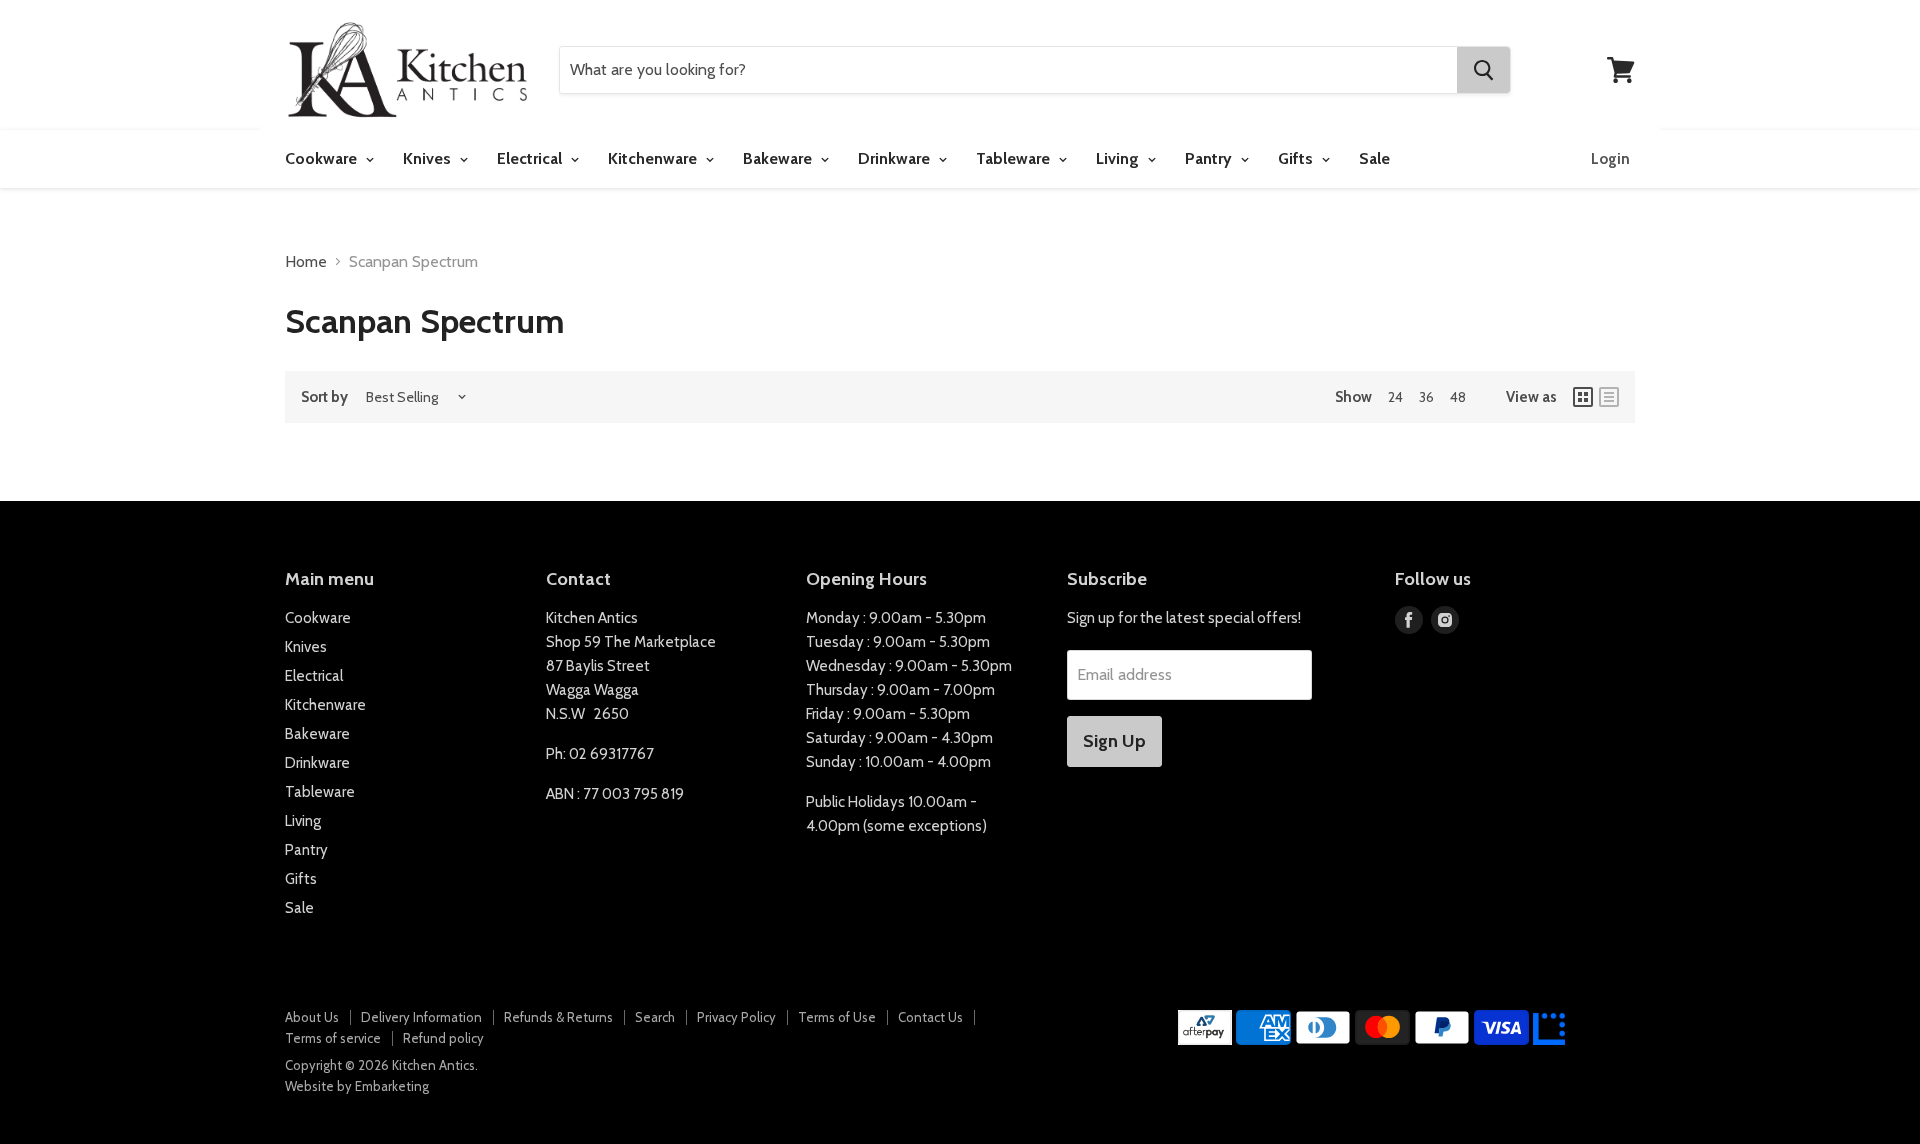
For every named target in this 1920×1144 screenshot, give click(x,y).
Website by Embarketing (357, 1086)
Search (655, 1017)
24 (1395, 397)
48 (1458, 397)
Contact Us (930, 1017)
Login (1610, 159)
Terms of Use (837, 1017)
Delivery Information (421, 1017)
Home (306, 262)
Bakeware (779, 158)
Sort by (324, 397)
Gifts (1297, 158)
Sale (1374, 158)
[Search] (1483, 70)
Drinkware (896, 158)
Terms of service (333, 1038)
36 (1426, 397)
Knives (429, 158)
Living (1119, 158)
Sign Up (1114, 741)
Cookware (323, 158)
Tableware (1015, 158)
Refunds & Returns (558, 1017)
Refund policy (443, 1038)
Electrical (531, 158)
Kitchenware (654, 158)
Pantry (1210, 158)
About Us (312, 1017)
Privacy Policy (736, 1017)
